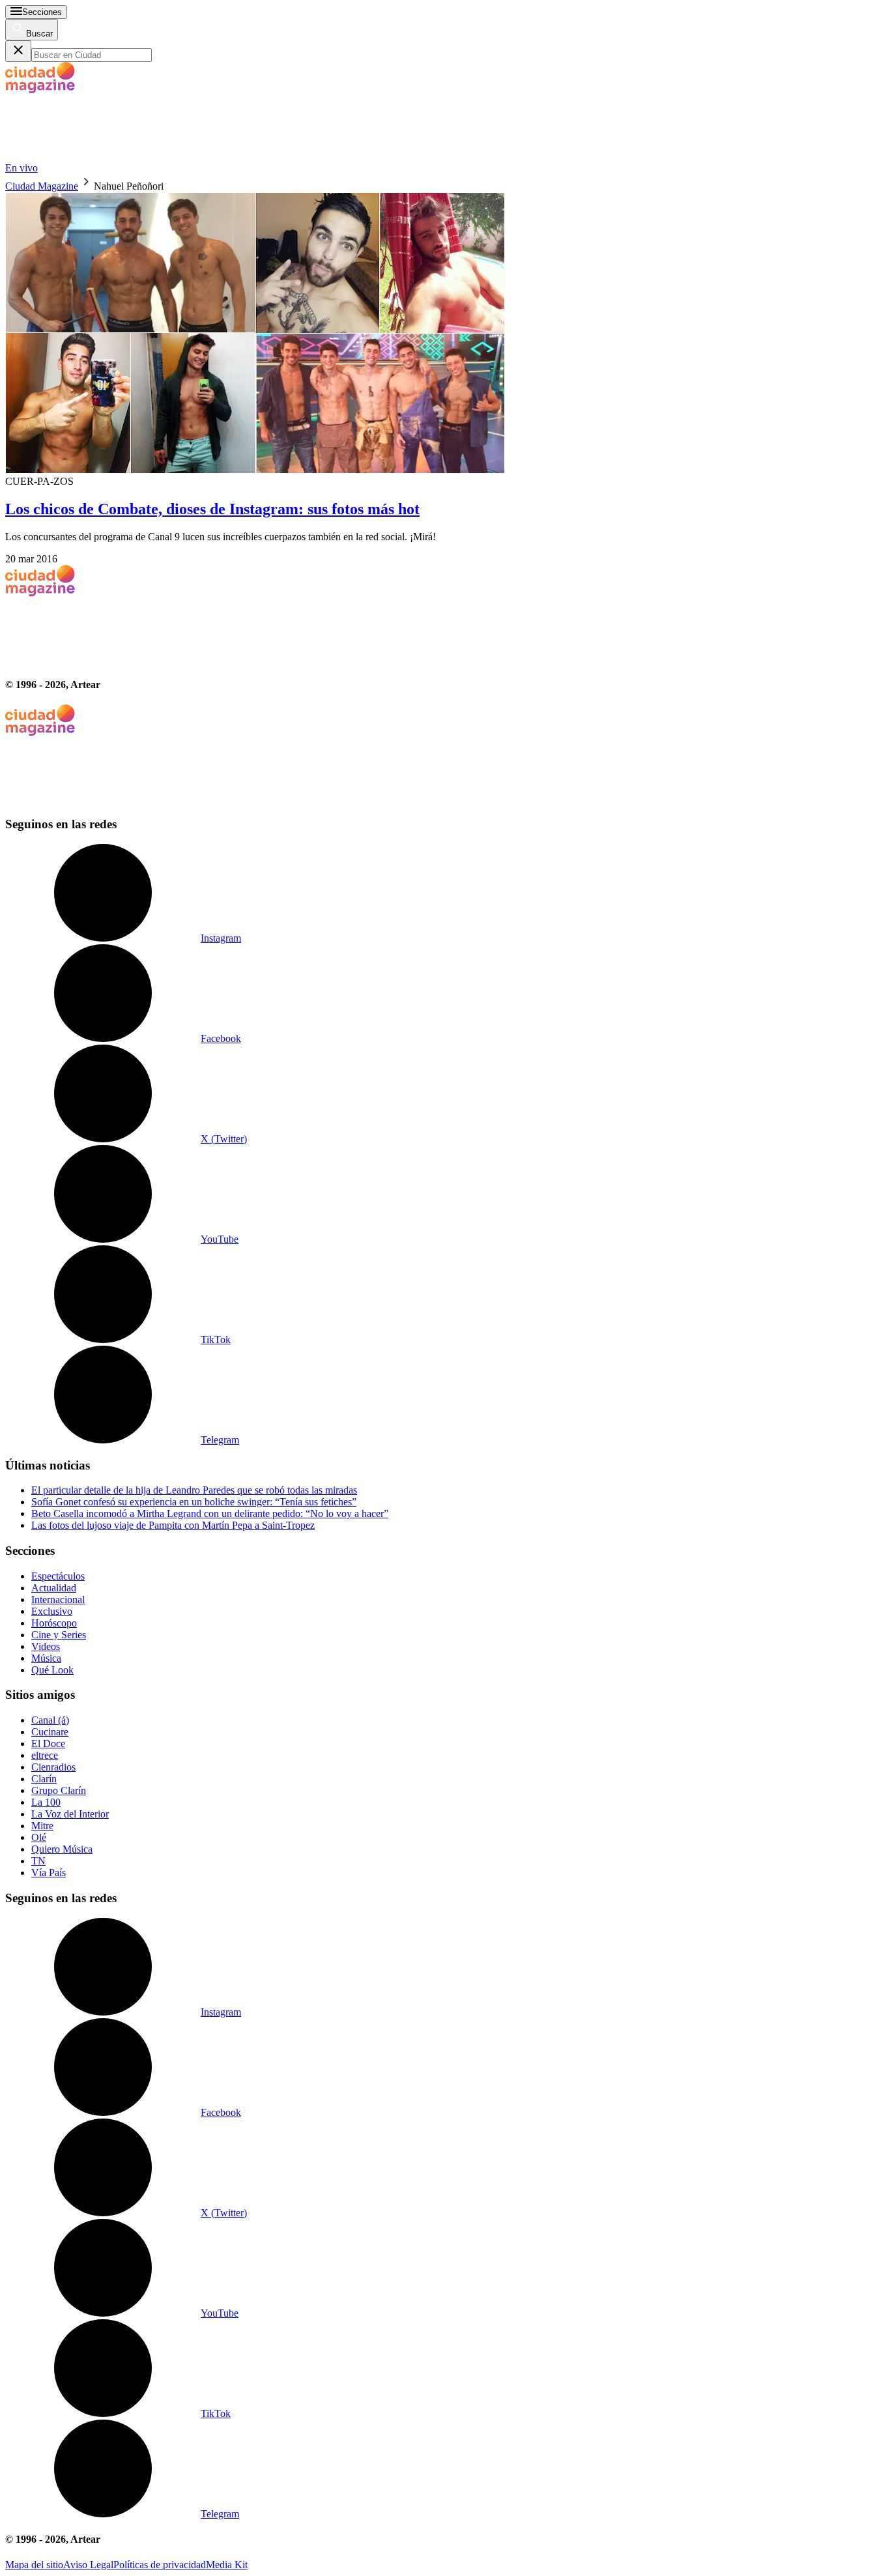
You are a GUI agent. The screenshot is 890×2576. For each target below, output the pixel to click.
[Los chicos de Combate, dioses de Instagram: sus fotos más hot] (445, 334)
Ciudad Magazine (42, 186)
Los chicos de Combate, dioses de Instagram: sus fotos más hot (212, 509)
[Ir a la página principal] (103, 156)
